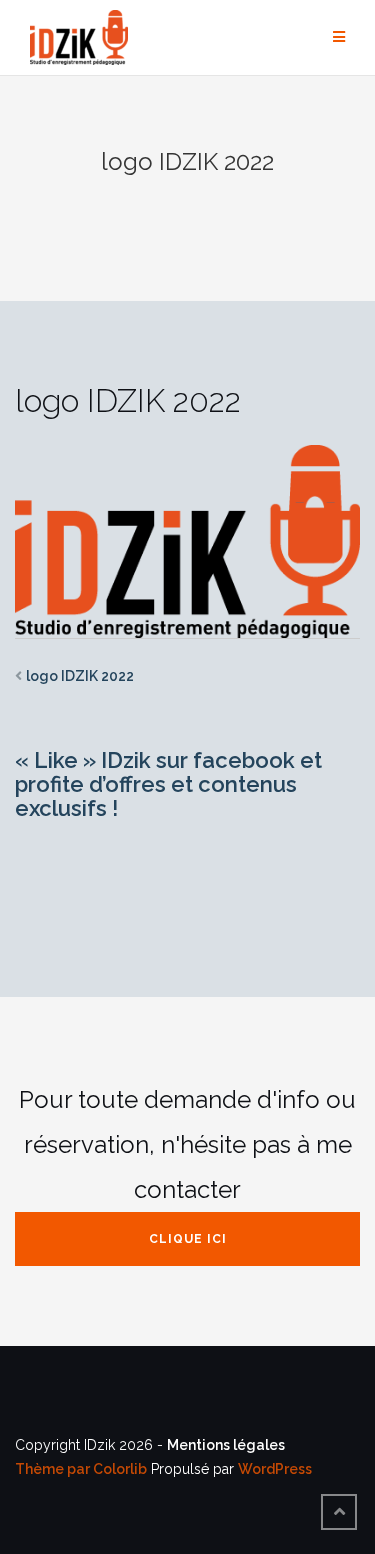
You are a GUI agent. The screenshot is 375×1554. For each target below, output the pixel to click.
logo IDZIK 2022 (80, 676)
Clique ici (188, 1239)
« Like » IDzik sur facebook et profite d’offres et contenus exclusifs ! (168, 784)
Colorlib (120, 1469)
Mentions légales (226, 1445)
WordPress (275, 1469)
